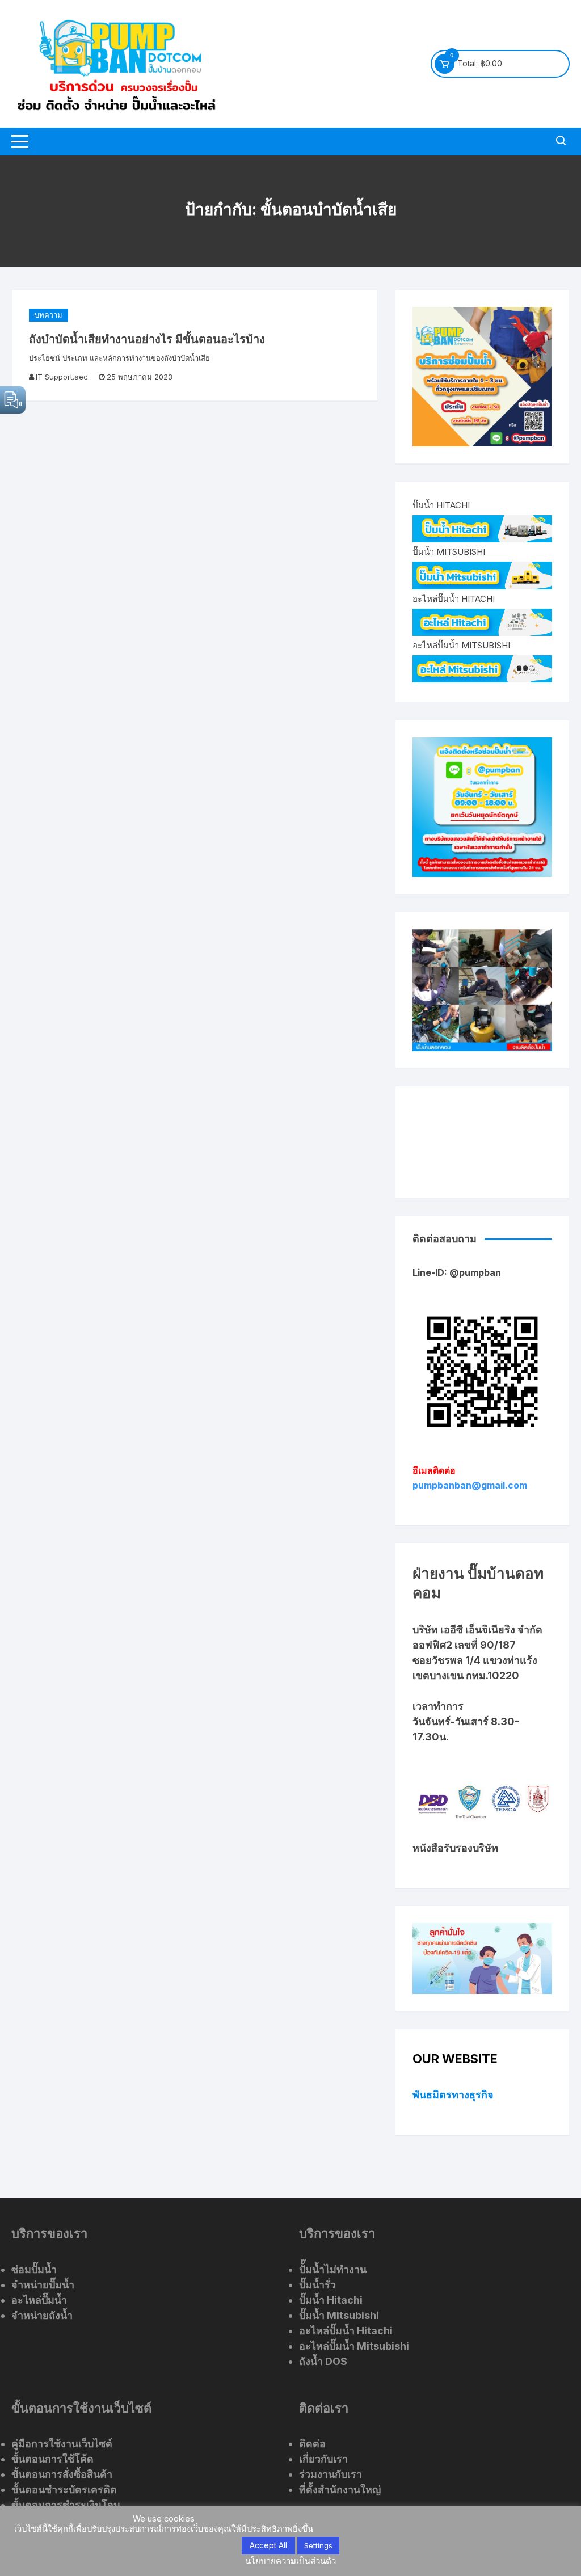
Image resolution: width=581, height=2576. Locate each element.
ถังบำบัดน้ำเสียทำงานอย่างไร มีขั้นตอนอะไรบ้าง (147, 339)
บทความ (49, 315)
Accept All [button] (268, 2545)
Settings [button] (318, 2545)
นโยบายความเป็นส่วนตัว (290, 2561)
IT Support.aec (62, 377)
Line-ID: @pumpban (457, 1272)
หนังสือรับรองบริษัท (455, 1848)
